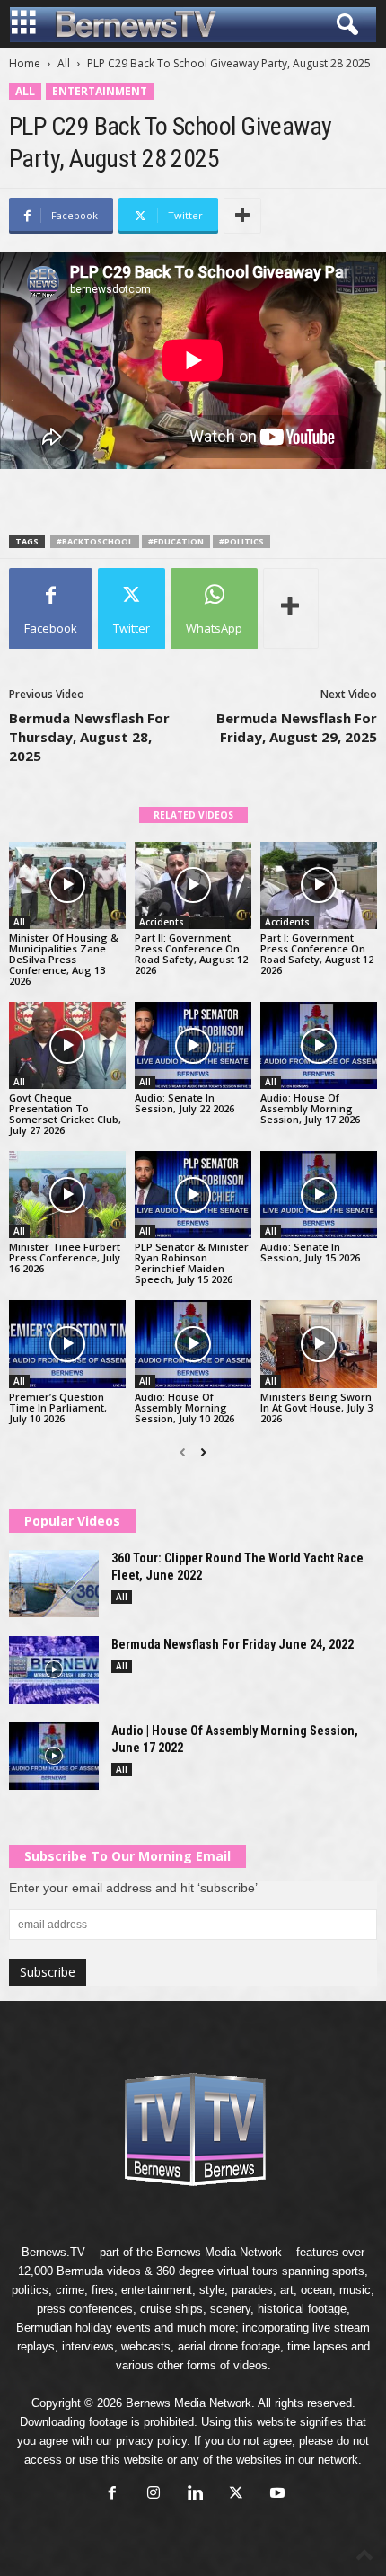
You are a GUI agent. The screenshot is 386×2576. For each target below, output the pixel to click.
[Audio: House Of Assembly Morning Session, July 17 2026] (319, 1045)
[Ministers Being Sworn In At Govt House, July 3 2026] (319, 1344)
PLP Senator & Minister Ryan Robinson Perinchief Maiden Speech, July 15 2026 (192, 1263)
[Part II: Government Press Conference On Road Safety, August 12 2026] (193, 885)
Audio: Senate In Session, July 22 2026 (184, 1103)
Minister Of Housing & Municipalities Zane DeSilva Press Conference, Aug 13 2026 (64, 959)
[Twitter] (236, 2495)
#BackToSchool (95, 541)
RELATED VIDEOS (193, 815)
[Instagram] (154, 2495)
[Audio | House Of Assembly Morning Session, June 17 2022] (54, 1756)
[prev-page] (183, 1453)
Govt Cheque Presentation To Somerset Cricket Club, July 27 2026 (65, 1114)
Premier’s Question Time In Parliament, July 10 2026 (58, 1408)
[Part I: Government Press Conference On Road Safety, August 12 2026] (319, 885)
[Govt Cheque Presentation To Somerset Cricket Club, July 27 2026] (67, 1045)
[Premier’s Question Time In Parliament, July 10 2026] (67, 1344)
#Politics (241, 541)
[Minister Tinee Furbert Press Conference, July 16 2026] (67, 1195)
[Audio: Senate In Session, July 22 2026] (193, 1045)
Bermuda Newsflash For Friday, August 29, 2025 (297, 727)
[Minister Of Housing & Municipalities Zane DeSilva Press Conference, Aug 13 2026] (67, 885)
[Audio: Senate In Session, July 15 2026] (319, 1195)
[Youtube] (276, 2495)
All (64, 63)
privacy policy (151, 2441)
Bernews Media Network (219, 2252)
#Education (176, 541)
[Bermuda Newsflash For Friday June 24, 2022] (54, 1670)
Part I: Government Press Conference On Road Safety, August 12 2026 (317, 954)
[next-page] (203, 1453)
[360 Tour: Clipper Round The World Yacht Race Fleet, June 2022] (54, 1584)
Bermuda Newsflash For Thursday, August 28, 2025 (89, 737)
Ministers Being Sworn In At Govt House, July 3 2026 (316, 1408)
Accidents (162, 922)
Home (25, 63)
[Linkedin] (195, 2495)
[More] (242, 216)
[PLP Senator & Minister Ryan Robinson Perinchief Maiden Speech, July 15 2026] (193, 1195)
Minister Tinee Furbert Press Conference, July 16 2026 (65, 1257)
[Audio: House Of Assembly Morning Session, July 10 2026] (193, 1344)
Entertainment (100, 91)
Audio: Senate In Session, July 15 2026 (310, 1252)
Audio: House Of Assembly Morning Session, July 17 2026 (310, 1108)
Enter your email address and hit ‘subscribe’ (133, 1888)
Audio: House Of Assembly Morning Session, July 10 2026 (184, 1408)
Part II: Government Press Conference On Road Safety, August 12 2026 (191, 954)
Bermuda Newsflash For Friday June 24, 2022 (232, 1644)
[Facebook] (112, 2495)
